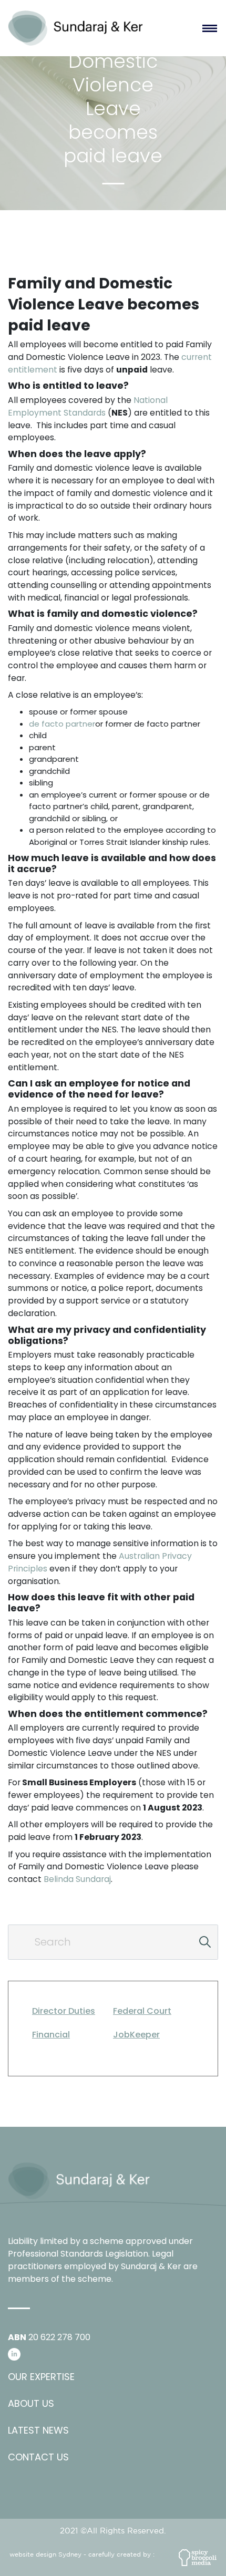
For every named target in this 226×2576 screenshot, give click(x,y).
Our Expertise (41, 2377)
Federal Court (142, 2011)
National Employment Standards (88, 406)
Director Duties (64, 2011)
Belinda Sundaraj (77, 1879)
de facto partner (62, 724)
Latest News (38, 2430)
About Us (31, 2403)
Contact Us (38, 2457)
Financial (51, 2035)
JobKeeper (136, 2035)
